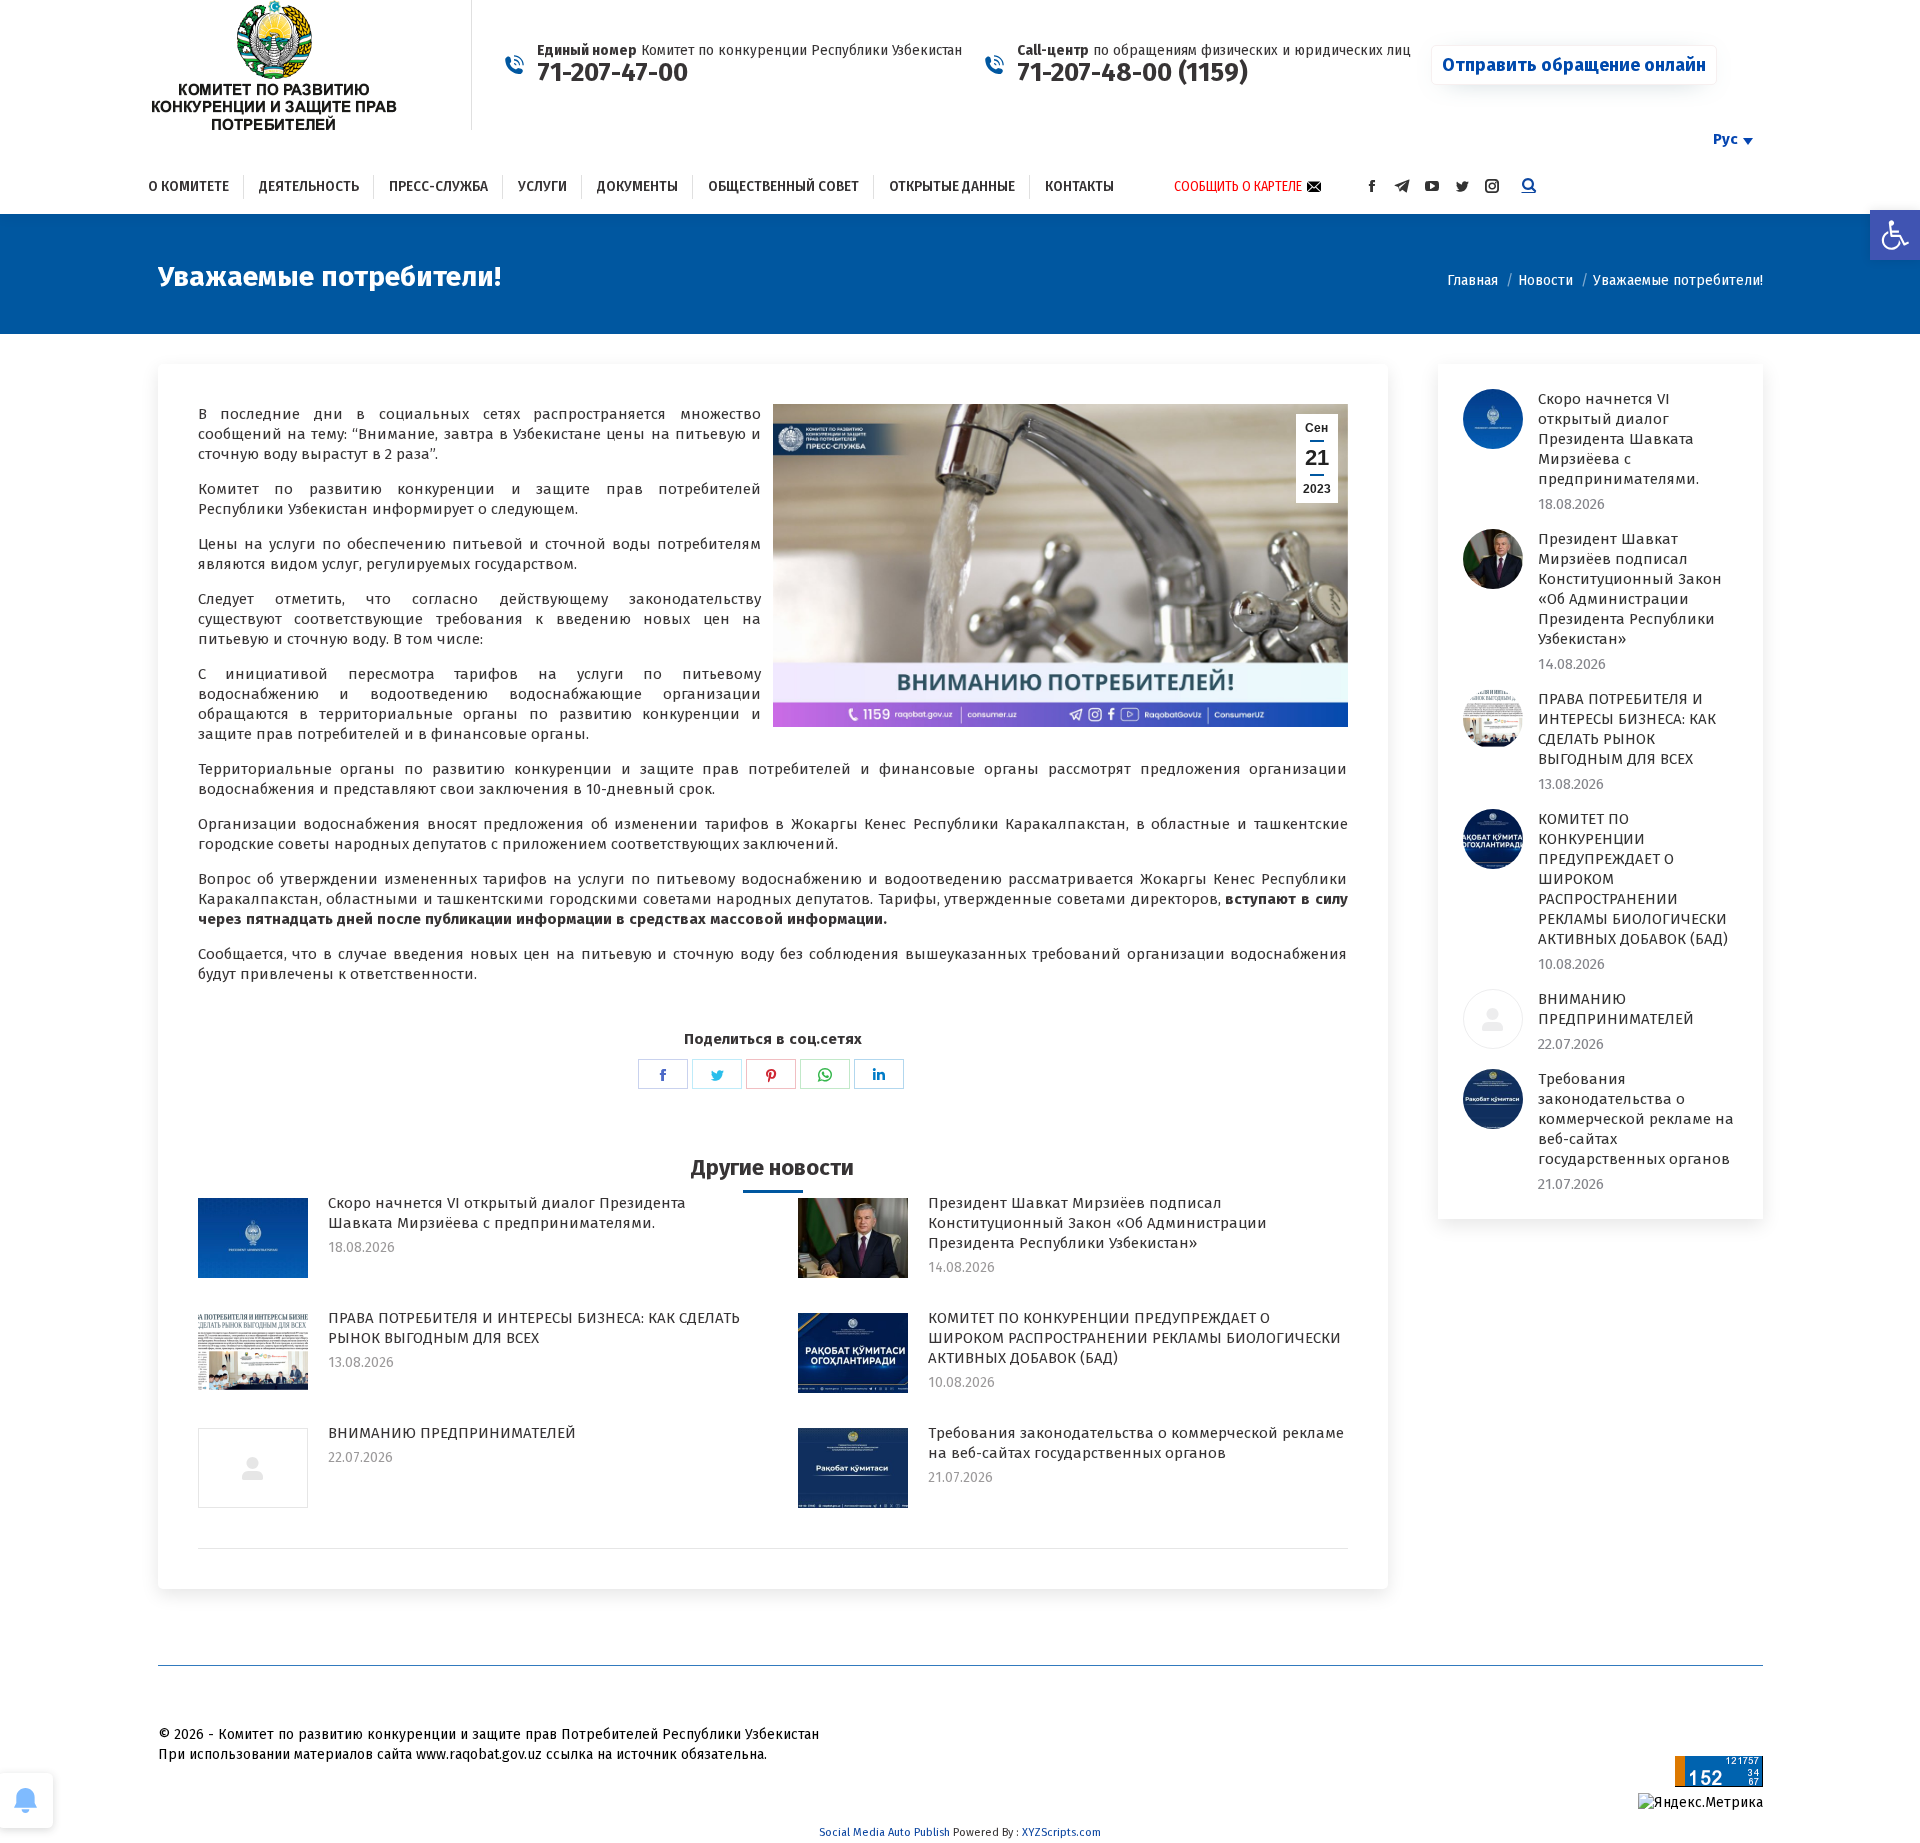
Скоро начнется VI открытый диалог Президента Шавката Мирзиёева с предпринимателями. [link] (507, 1213)
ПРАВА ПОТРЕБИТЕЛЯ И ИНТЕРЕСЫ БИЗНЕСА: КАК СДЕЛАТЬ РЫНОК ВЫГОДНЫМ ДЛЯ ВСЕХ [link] (534, 1328)
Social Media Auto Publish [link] (884, 1832)
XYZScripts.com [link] (1061, 1832)
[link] (1895, 235)
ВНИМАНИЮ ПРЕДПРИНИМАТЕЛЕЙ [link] (452, 1433)
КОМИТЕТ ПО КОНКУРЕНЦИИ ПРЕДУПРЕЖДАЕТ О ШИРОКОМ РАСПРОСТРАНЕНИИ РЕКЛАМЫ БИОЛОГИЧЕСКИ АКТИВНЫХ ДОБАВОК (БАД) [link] (1134, 1338)
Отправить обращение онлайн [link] (1574, 65)
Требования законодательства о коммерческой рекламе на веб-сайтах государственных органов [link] (1136, 1443)
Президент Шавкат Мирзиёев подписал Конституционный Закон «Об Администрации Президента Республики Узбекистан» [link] (1097, 1223)
